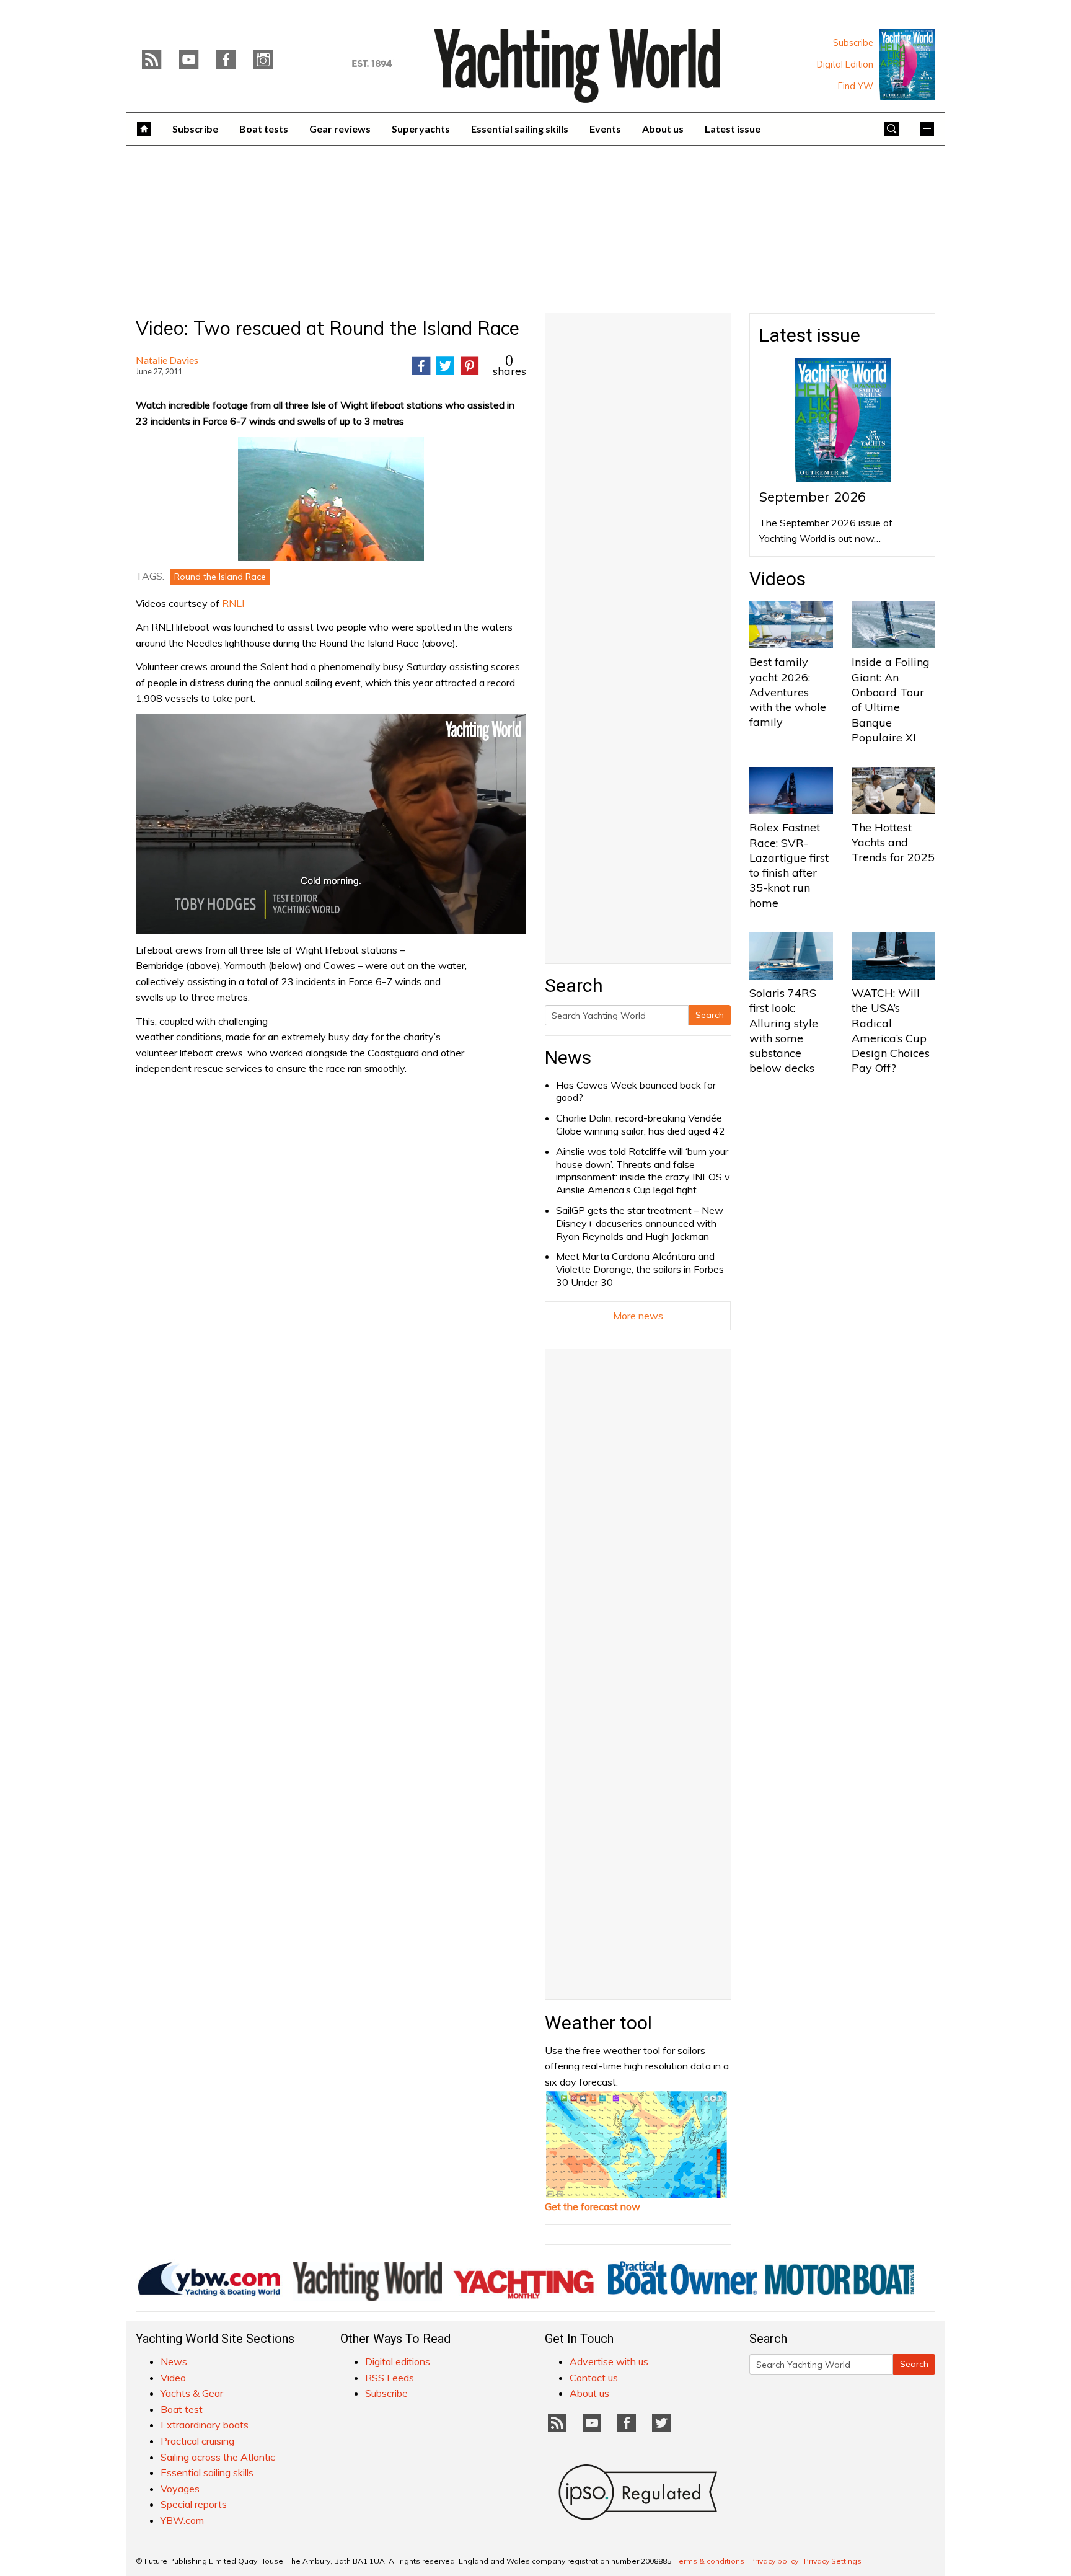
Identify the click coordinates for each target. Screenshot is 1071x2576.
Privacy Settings (833, 2561)
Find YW (856, 86)
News (568, 1057)
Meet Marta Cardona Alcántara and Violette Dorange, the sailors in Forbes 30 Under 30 (640, 1269)
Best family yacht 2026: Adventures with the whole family (788, 692)
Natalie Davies (167, 360)
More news (638, 1316)
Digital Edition (845, 64)
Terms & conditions (710, 2561)
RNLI (233, 603)
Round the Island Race (220, 577)
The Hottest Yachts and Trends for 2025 (893, 843)
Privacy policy (774, 2561)
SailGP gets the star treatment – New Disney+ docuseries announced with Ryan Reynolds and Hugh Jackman (640, 1223)
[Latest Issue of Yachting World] (907, 64)
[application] (331, 824)
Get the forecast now (593, 2206)
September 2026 (813, 497)
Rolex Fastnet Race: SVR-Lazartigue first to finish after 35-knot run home (789, 865)
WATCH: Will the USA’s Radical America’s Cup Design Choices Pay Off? (891, 1030)
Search (710, 1015)
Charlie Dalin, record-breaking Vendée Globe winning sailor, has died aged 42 (641, 1124)
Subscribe (853, 43)
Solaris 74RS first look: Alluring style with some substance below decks (784, 1030)
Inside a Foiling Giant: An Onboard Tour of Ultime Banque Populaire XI (891, 699)
